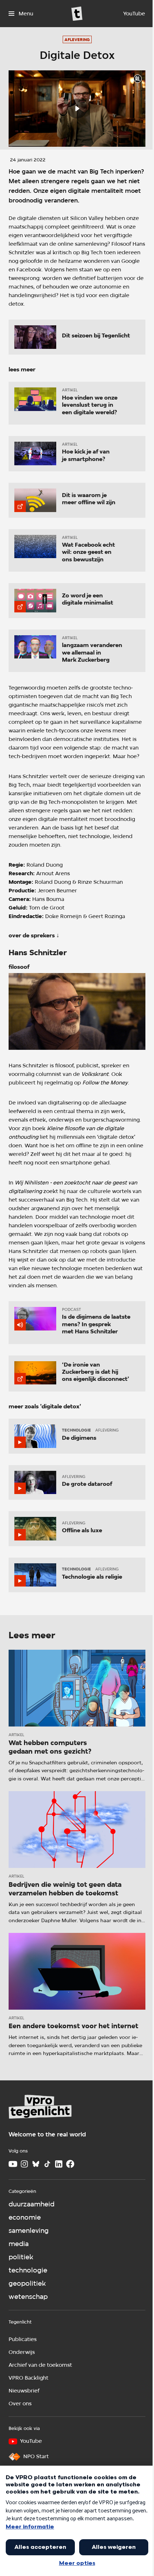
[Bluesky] (36, 2164)
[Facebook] (70, 2164)
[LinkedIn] (59, 2164)
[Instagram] (24, 2164)
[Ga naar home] (77, 14)
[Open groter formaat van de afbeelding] (77, 1011)
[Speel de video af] (77, 109)
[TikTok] (47, 2164)
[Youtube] (13, 2164)
